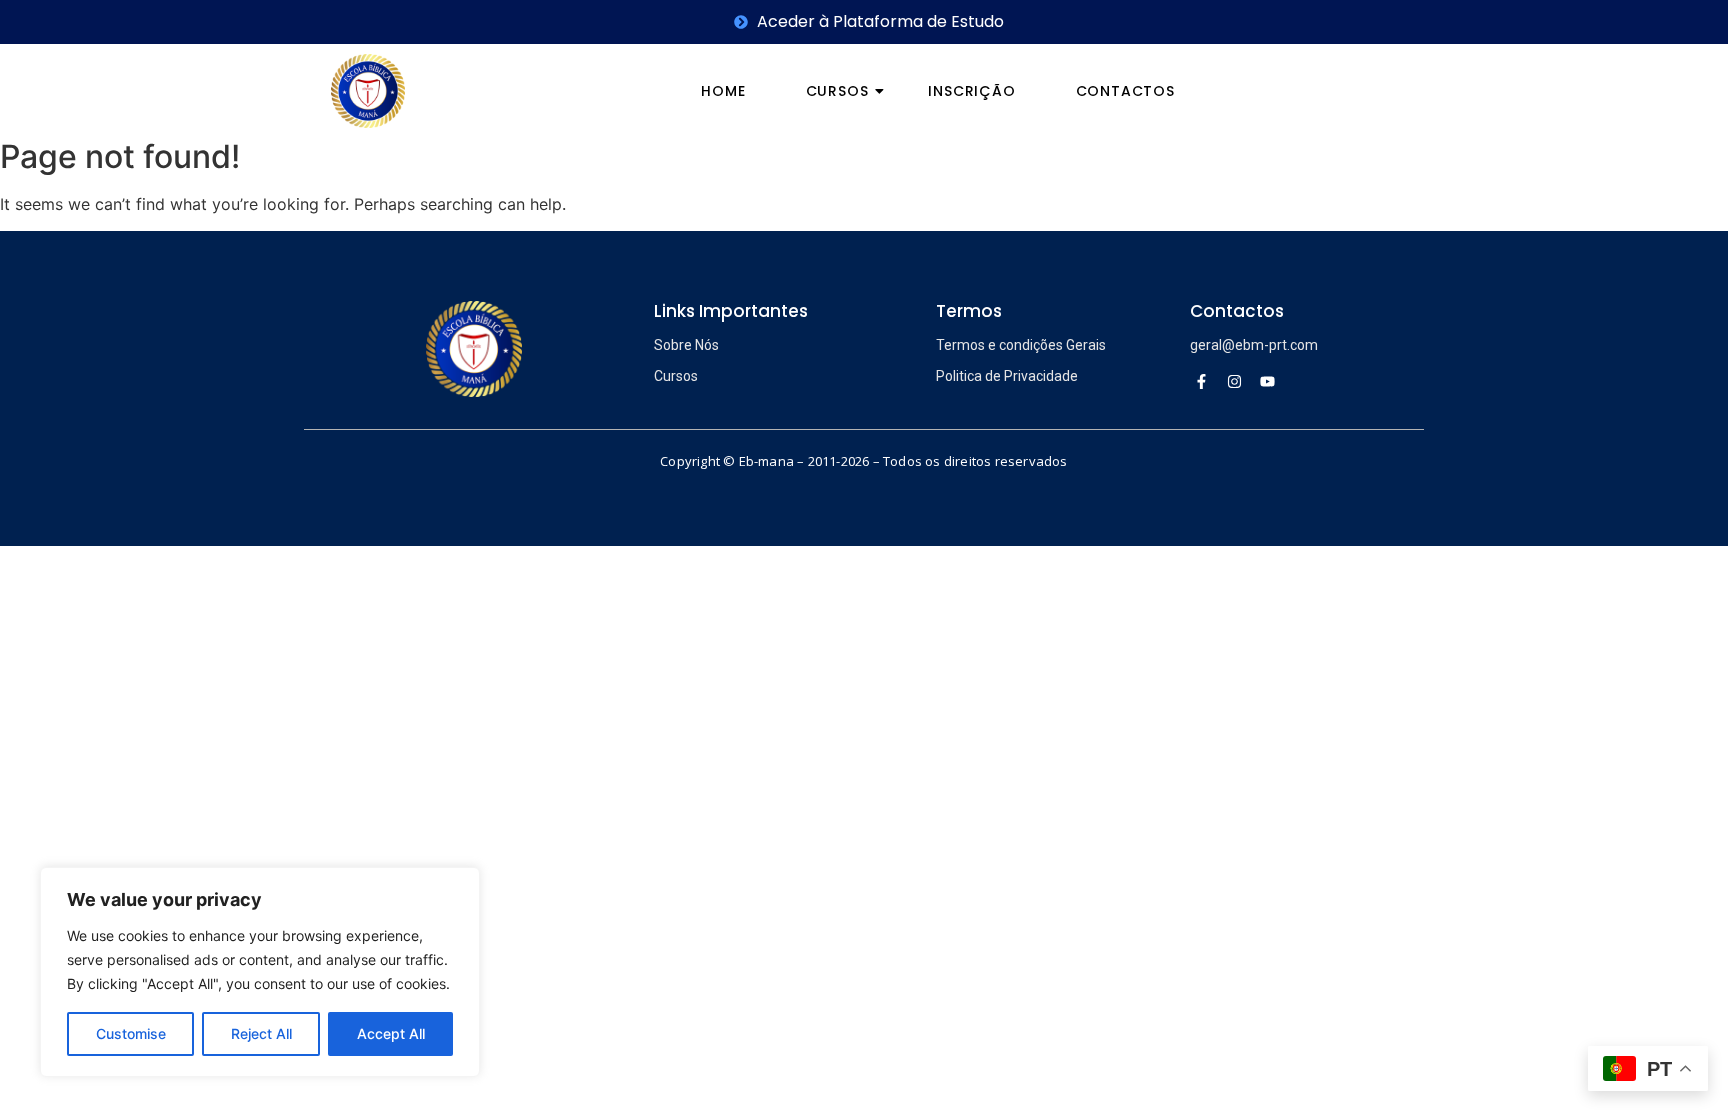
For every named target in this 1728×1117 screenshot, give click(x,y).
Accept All (391, 1033)
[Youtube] (1268, 381)
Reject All (261, 1033)
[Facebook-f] (1202, 381)
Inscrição (971, 91)
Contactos (1125, 91)
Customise (131, 1033)
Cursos (837, 91)
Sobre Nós (686, 345)
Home (723, 91)
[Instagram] (1235, 381)
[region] (260, 972)
